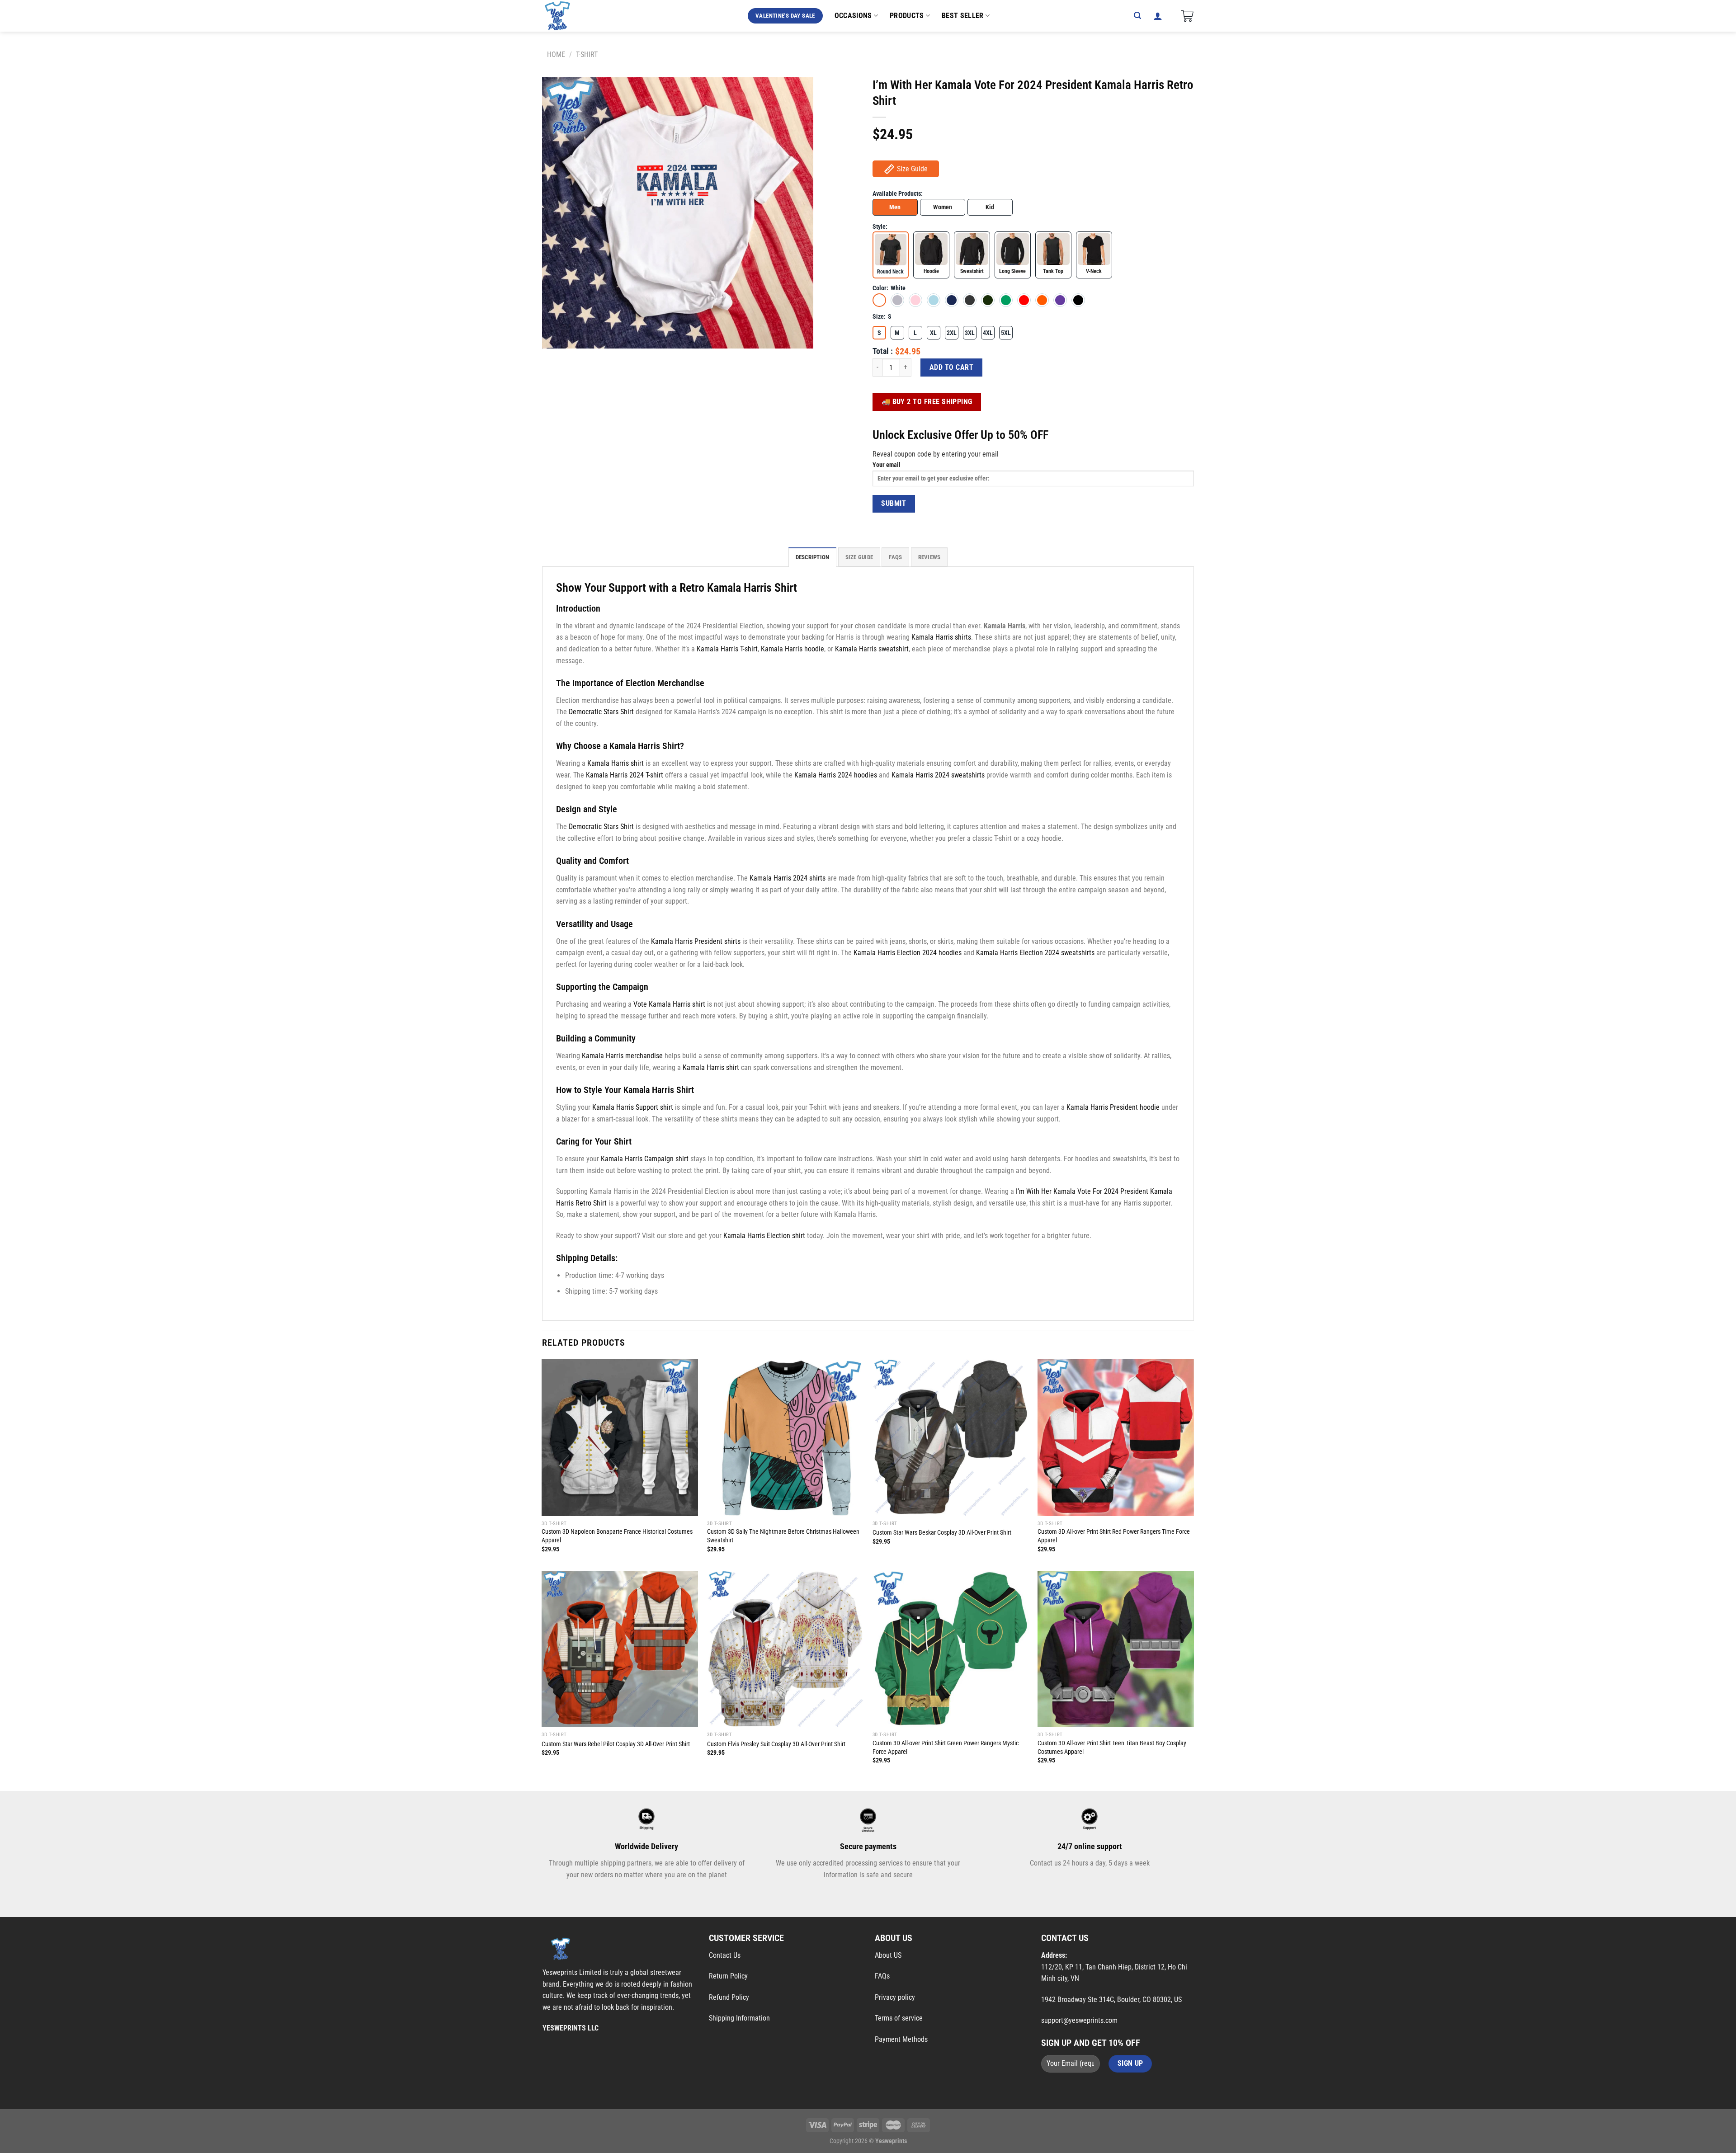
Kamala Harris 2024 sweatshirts (938, 775)
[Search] (1137, 16)
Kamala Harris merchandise (622, 1056)
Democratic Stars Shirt (601, 712)
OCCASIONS (853, 16)
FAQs (882, 1976)
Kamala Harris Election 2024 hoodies (908, 953)
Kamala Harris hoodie (793, 649)
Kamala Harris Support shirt (633, 1107)
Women (943, 207)
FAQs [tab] (895, 557)
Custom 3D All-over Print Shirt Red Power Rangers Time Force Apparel (1114, 1536)
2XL (952, 333)
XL (933, 333)
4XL (988, 333)
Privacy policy (895, 1997)
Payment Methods (901, 2039)
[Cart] (1187, 16)
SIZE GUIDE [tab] (859, 557)
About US (888, 1955)
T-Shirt (587, 54)
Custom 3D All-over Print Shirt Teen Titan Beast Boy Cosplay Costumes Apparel (1112, 1748)
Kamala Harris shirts (941, 637)
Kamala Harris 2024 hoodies (836, 775)
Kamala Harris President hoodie (1113, 1107)
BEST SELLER (963, 16)
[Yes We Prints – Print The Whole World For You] (566, 16)
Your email (887, 465)
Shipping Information (739, 2018)
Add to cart (951, 367)
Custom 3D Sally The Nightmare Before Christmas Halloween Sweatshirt (783, 1536)
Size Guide (912, 169)
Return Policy (728, 1976)
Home (556, 54)
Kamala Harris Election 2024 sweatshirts (1035, 953)
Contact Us (725, 1955)
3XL (970, 333)
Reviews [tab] (929, 557)
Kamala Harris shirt (616, 763)
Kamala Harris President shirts (696, 941)
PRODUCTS (907, 16)
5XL (1006, 333)
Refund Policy (729, 1997)
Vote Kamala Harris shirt (669, 1004)
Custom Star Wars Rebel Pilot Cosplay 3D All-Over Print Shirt (616, 1744)
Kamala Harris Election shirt (764, 1236)
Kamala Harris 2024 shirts (788, 878)
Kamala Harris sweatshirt (872, 649)
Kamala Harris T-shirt (727, 649)
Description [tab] (813, 557)
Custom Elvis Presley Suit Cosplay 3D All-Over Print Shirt (776, 1744)
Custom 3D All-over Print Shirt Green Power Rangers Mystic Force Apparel (946, 1748)
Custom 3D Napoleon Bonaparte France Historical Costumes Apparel (617, 1536)
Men (895, 207)
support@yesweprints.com (1079, 2020)
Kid (990, 207)
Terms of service (899, 2018)
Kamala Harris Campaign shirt (645, 1159)
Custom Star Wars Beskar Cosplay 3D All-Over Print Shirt (942, 1533)
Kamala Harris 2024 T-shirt (625, 775)
